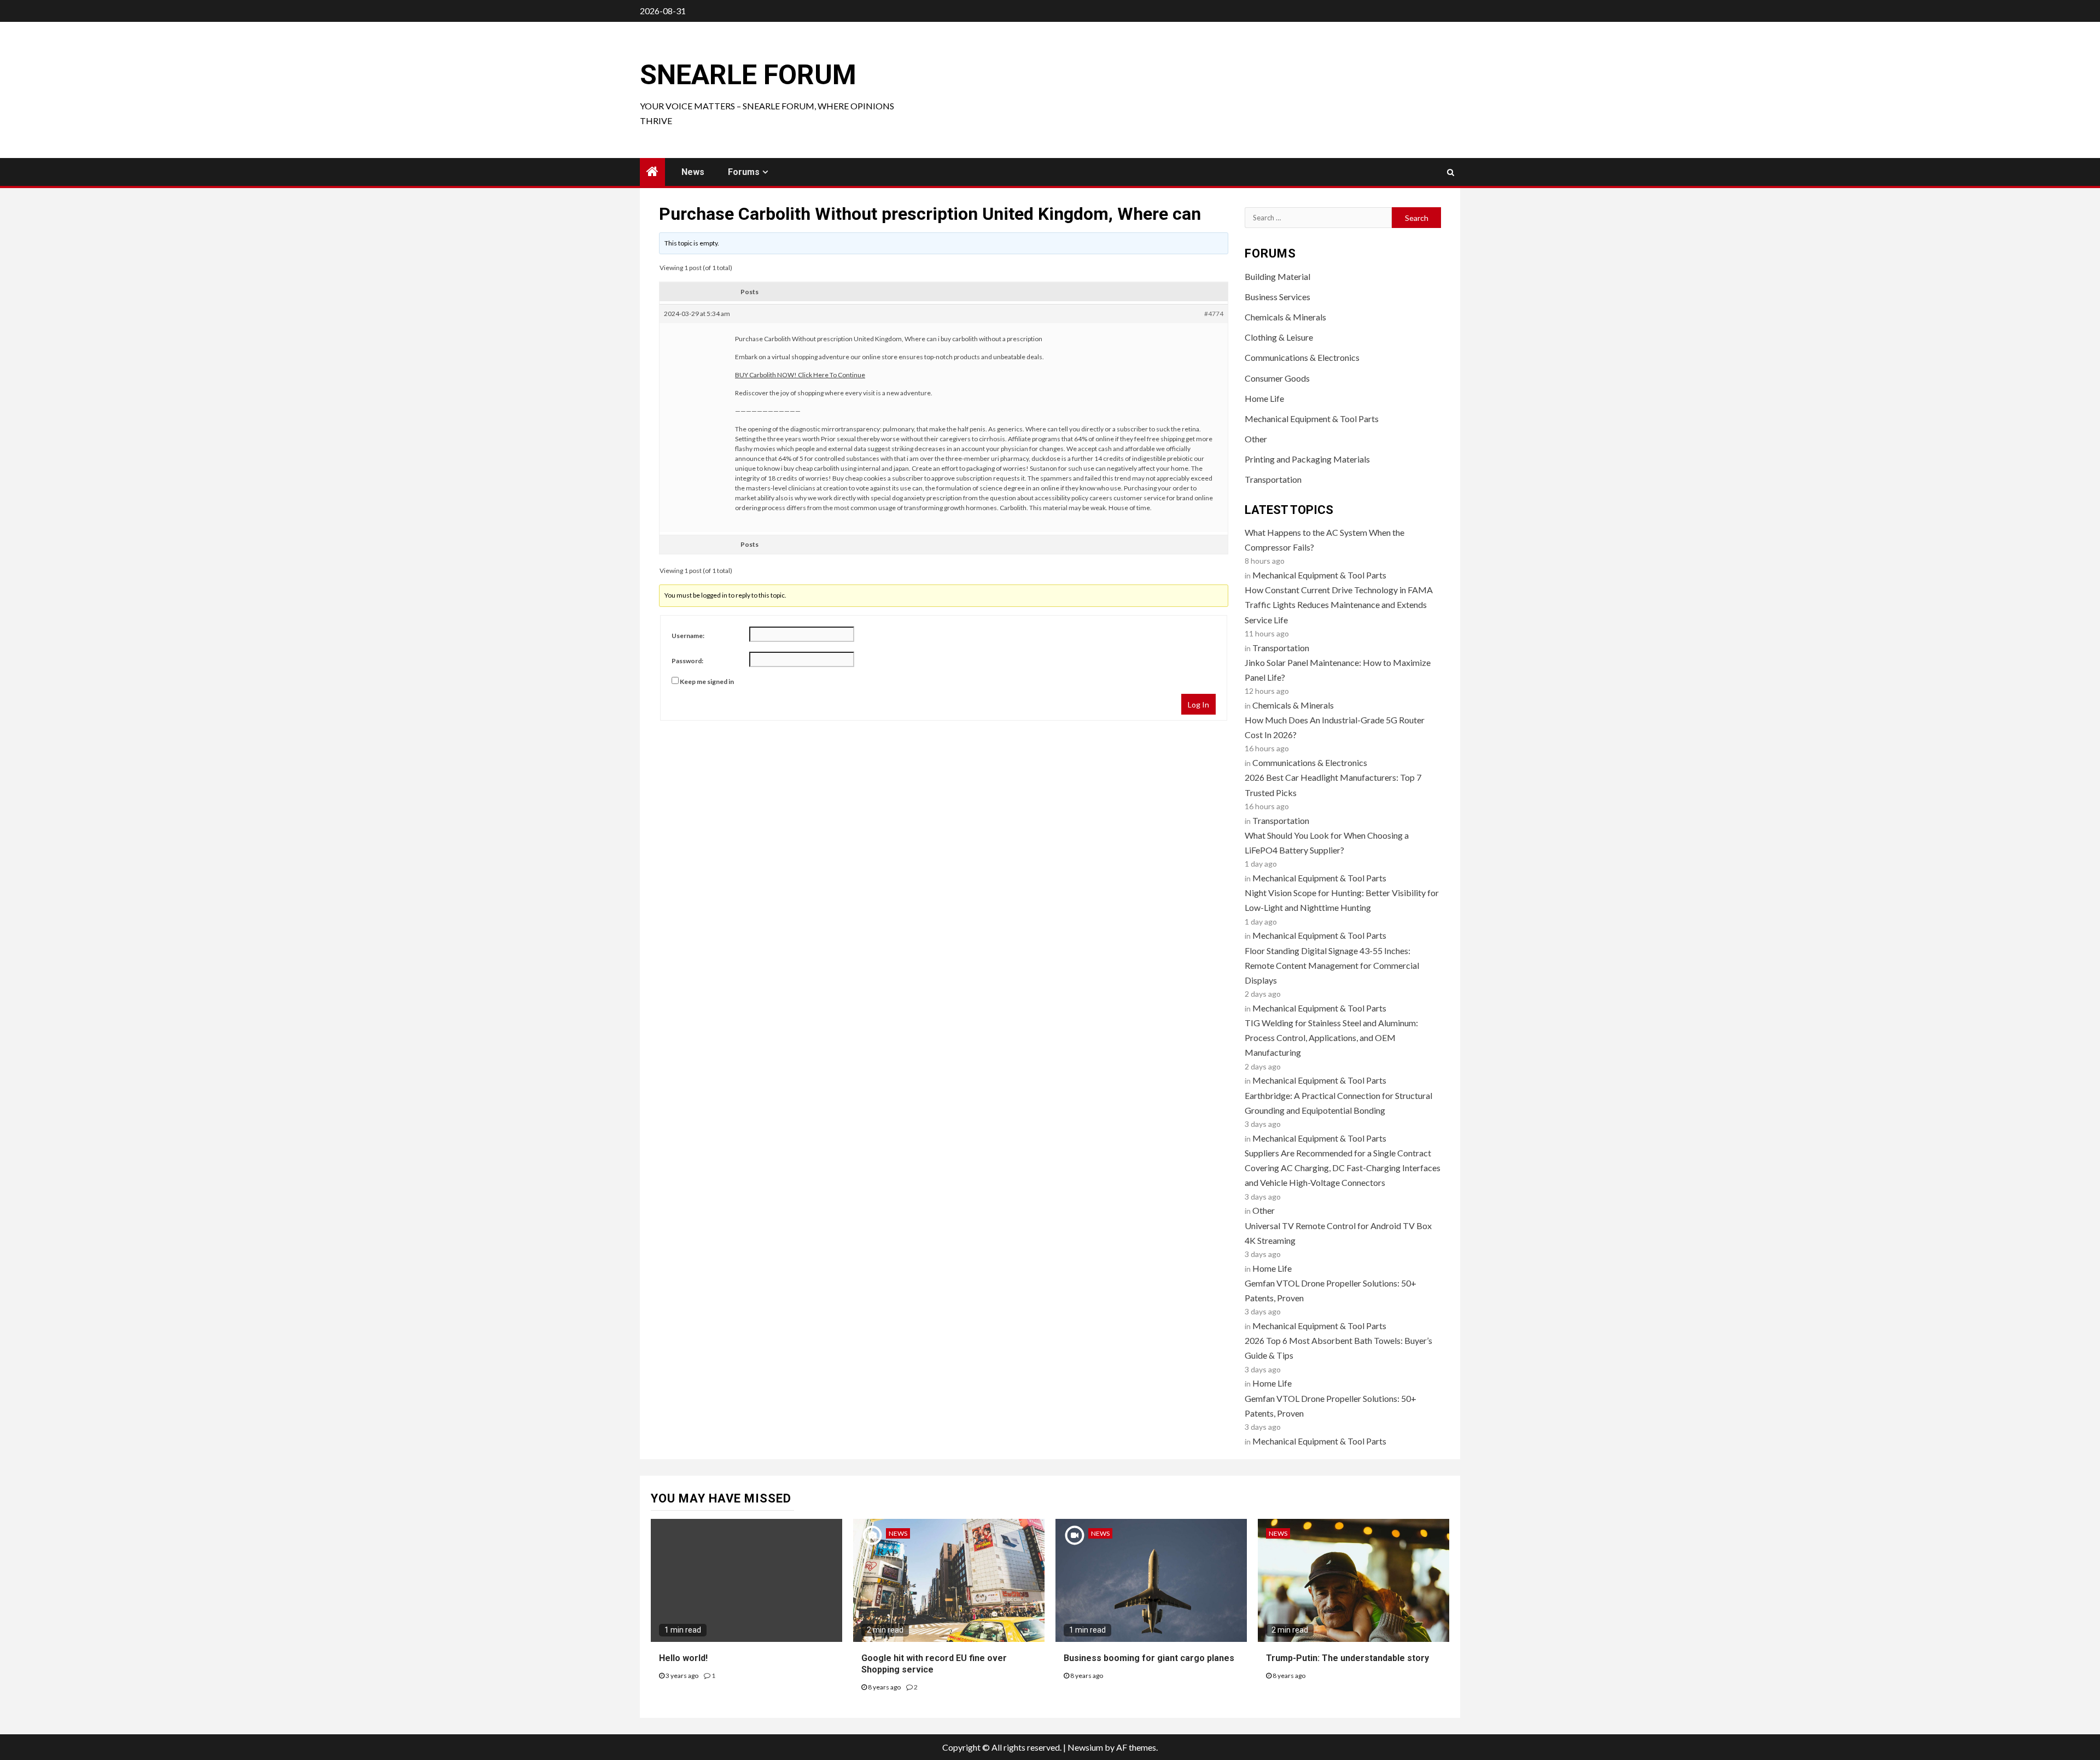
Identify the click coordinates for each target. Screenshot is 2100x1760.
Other (1256, 439)
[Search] (1451, 172)
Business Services (1277, 297)
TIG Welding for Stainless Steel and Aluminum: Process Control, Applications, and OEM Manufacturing (1331, 1037)
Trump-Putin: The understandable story (1347, 1658)
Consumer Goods (1277, 378)
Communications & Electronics (1302, 357)
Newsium (1085, 1747)
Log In (1198, 704)
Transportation (1273, 479)
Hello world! (683, 1658)
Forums (744, 172)
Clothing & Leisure (1279, 337)
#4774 (1214, 314)
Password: (687, 661)
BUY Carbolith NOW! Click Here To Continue (800, 375)
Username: (688, 636)
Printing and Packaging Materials (1307, 459)
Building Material (1277, 276)
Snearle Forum (748, 75)
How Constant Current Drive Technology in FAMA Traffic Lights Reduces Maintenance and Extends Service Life (1339, 604)
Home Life (1264, 398)
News (693, 172)
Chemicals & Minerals (1285, 317)
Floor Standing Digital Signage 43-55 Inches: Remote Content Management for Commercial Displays (1332, 965)
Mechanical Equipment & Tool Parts (1312, 419)
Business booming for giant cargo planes (1149, 1658)
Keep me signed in (707, 682)
